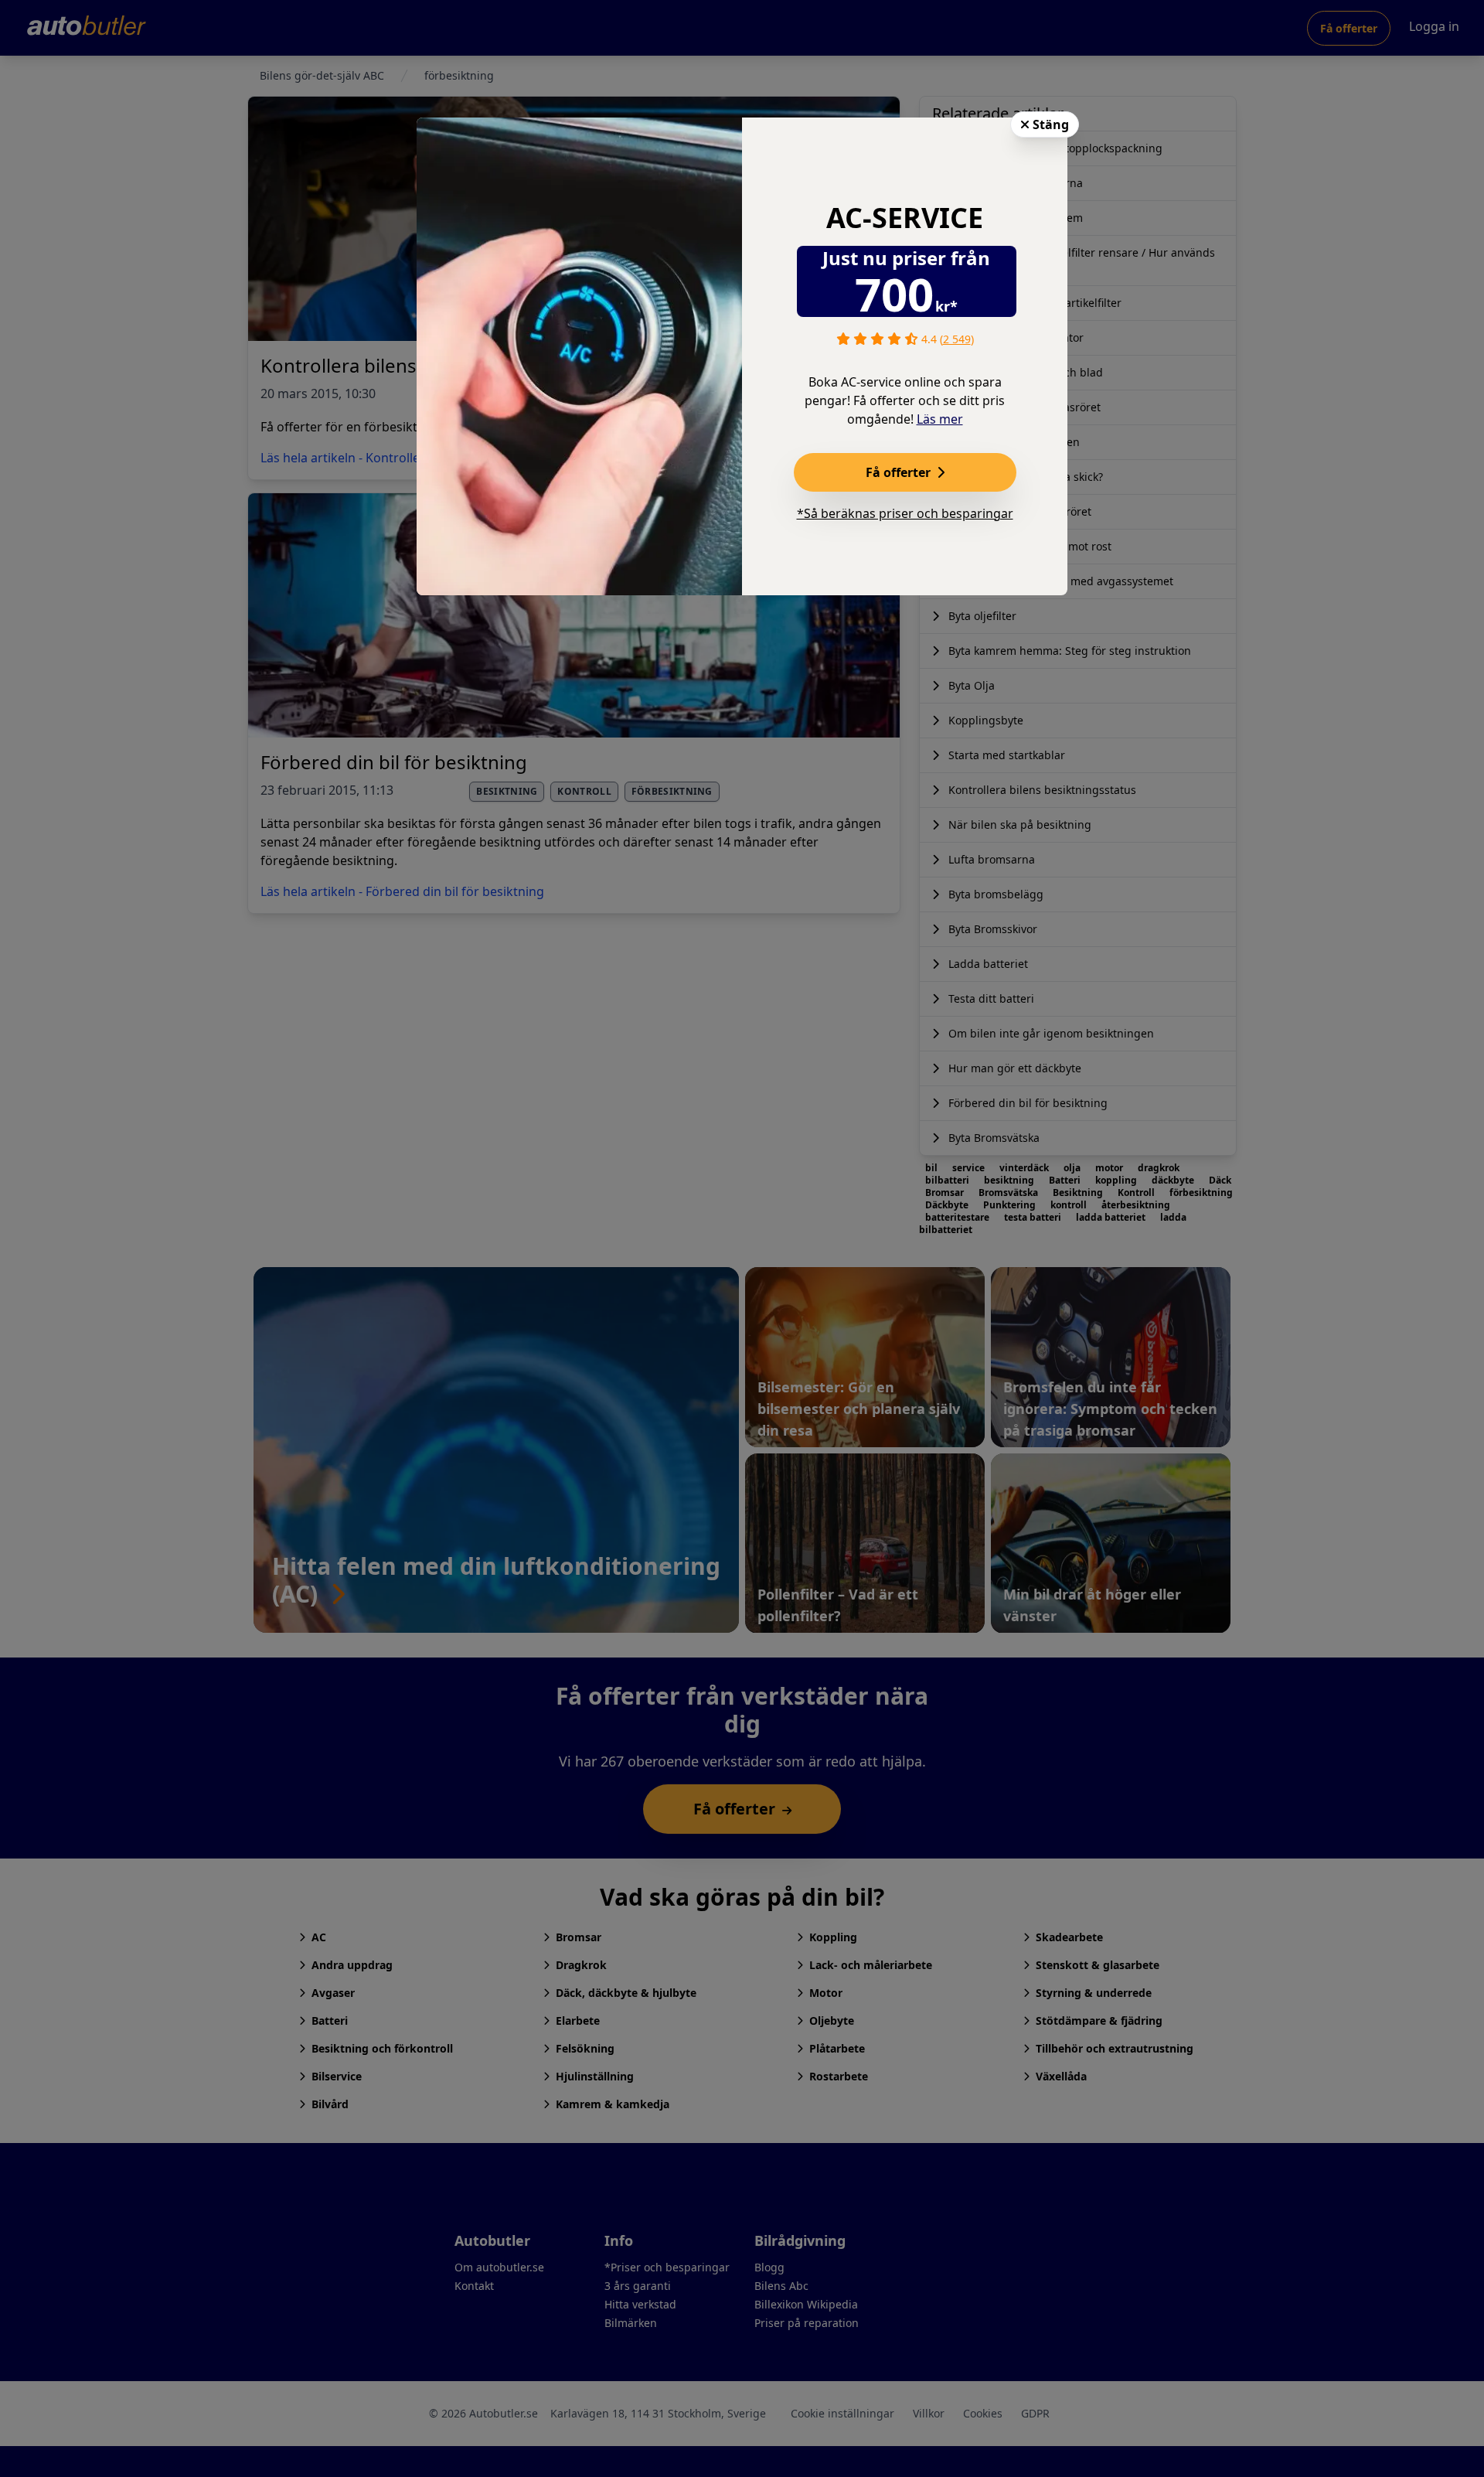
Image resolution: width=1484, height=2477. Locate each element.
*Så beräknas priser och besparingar (905, 513)
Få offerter (900, 472)
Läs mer (940, 419)
